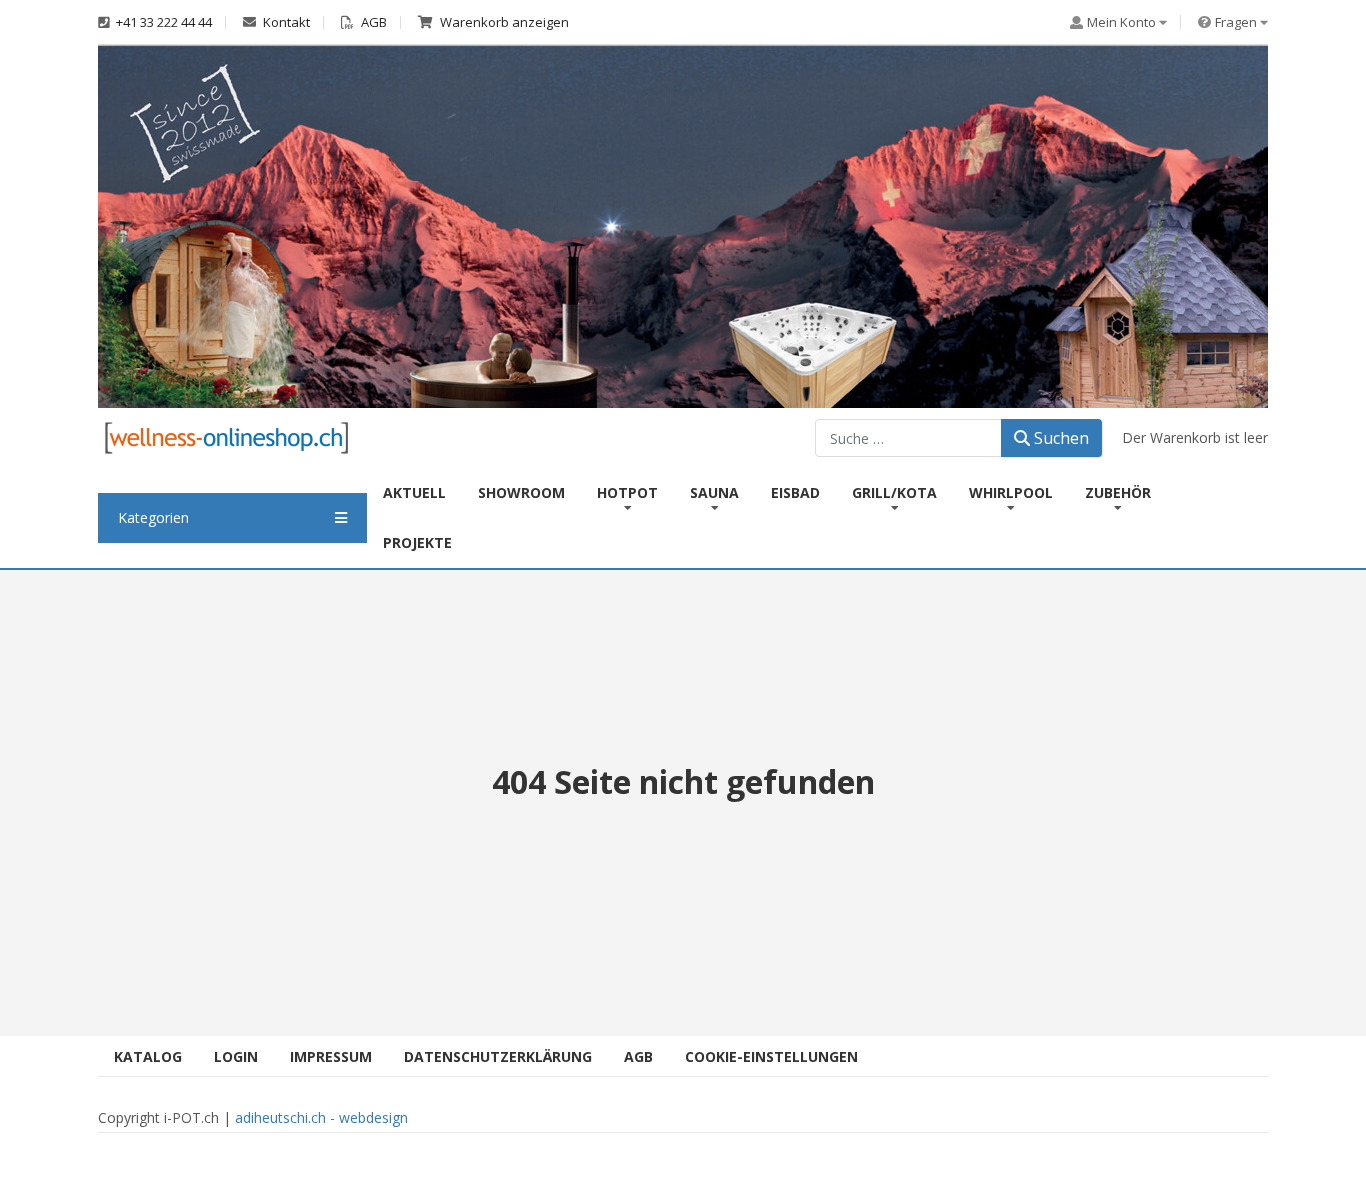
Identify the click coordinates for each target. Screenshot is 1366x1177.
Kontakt (285, 22)
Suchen (1059, 438)
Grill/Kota (894, 492)
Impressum (331, 1056)
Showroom (521, 492)
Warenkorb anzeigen (503, 22)
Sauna (714, 492)
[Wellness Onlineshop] (226, 436)
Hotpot (627, 492)
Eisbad (795, 492)
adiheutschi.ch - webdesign (321, 1117)
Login (236, 1056)
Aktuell (414, 492)
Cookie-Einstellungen (771, 1056)
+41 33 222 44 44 (162, 22)
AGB (372, 22)
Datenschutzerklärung (498, 1056)
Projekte (417, 542)
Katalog (148, 1056)
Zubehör (1118, 492)
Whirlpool (1011, 492)
